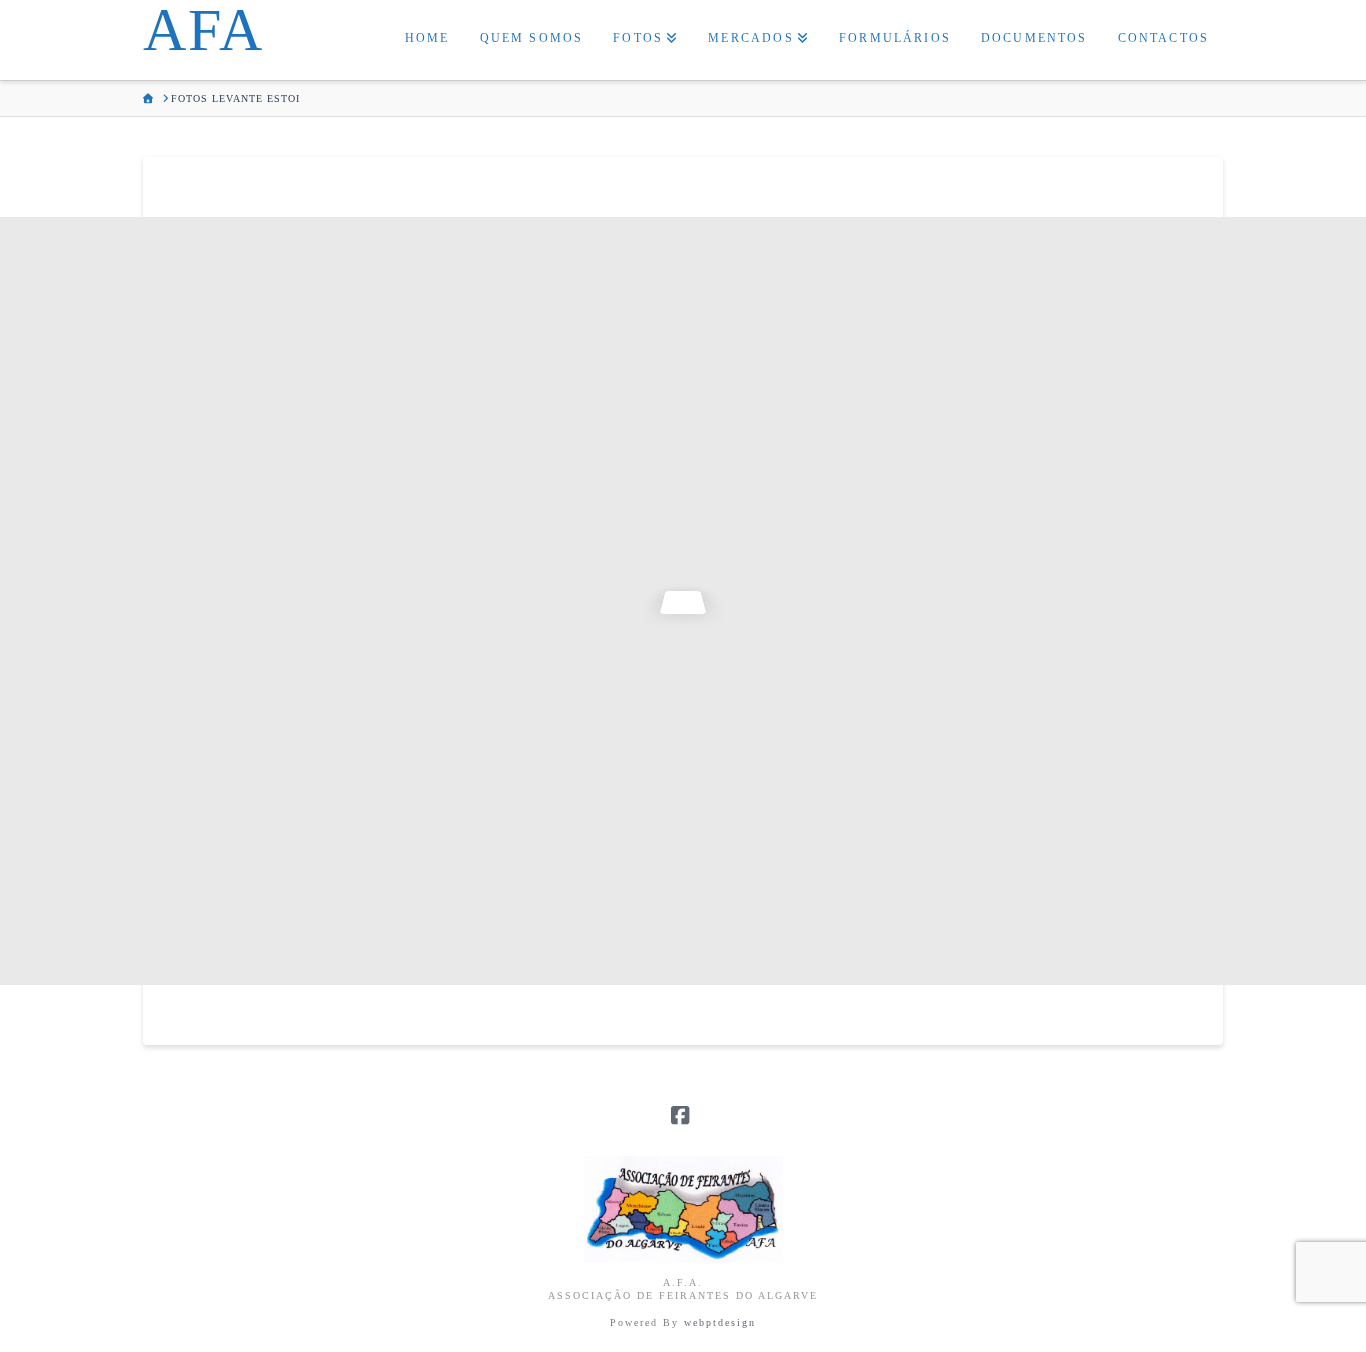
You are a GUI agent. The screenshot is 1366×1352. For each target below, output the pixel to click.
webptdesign (720, 1322)
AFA (203, 30)
